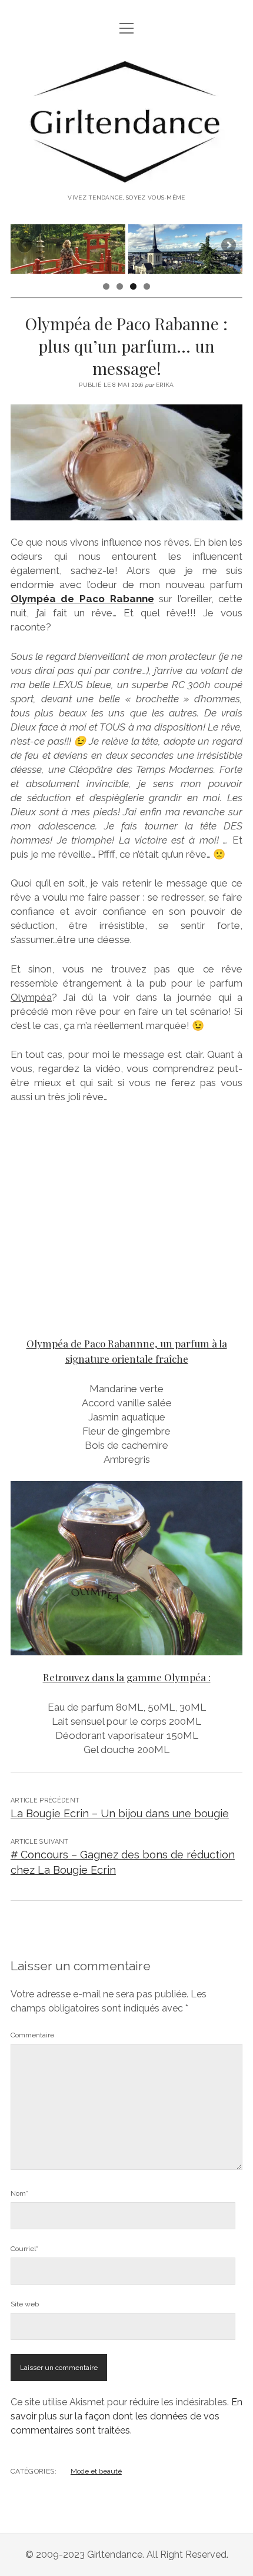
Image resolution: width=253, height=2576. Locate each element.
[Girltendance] (126, 177)
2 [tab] (120, 286)
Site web (25, 2304)
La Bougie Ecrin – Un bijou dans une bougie (120, 1813)
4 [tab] (147, 286)
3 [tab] (133, 286)
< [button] (25, 246)
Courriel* (24, 2249)
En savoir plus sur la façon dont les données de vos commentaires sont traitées (126, 2416)
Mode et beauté (96, 2471)
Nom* (19, 2193)
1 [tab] (106, 286)
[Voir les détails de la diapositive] (68, 249)
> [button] (228, 246)
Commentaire (32, 2035)
